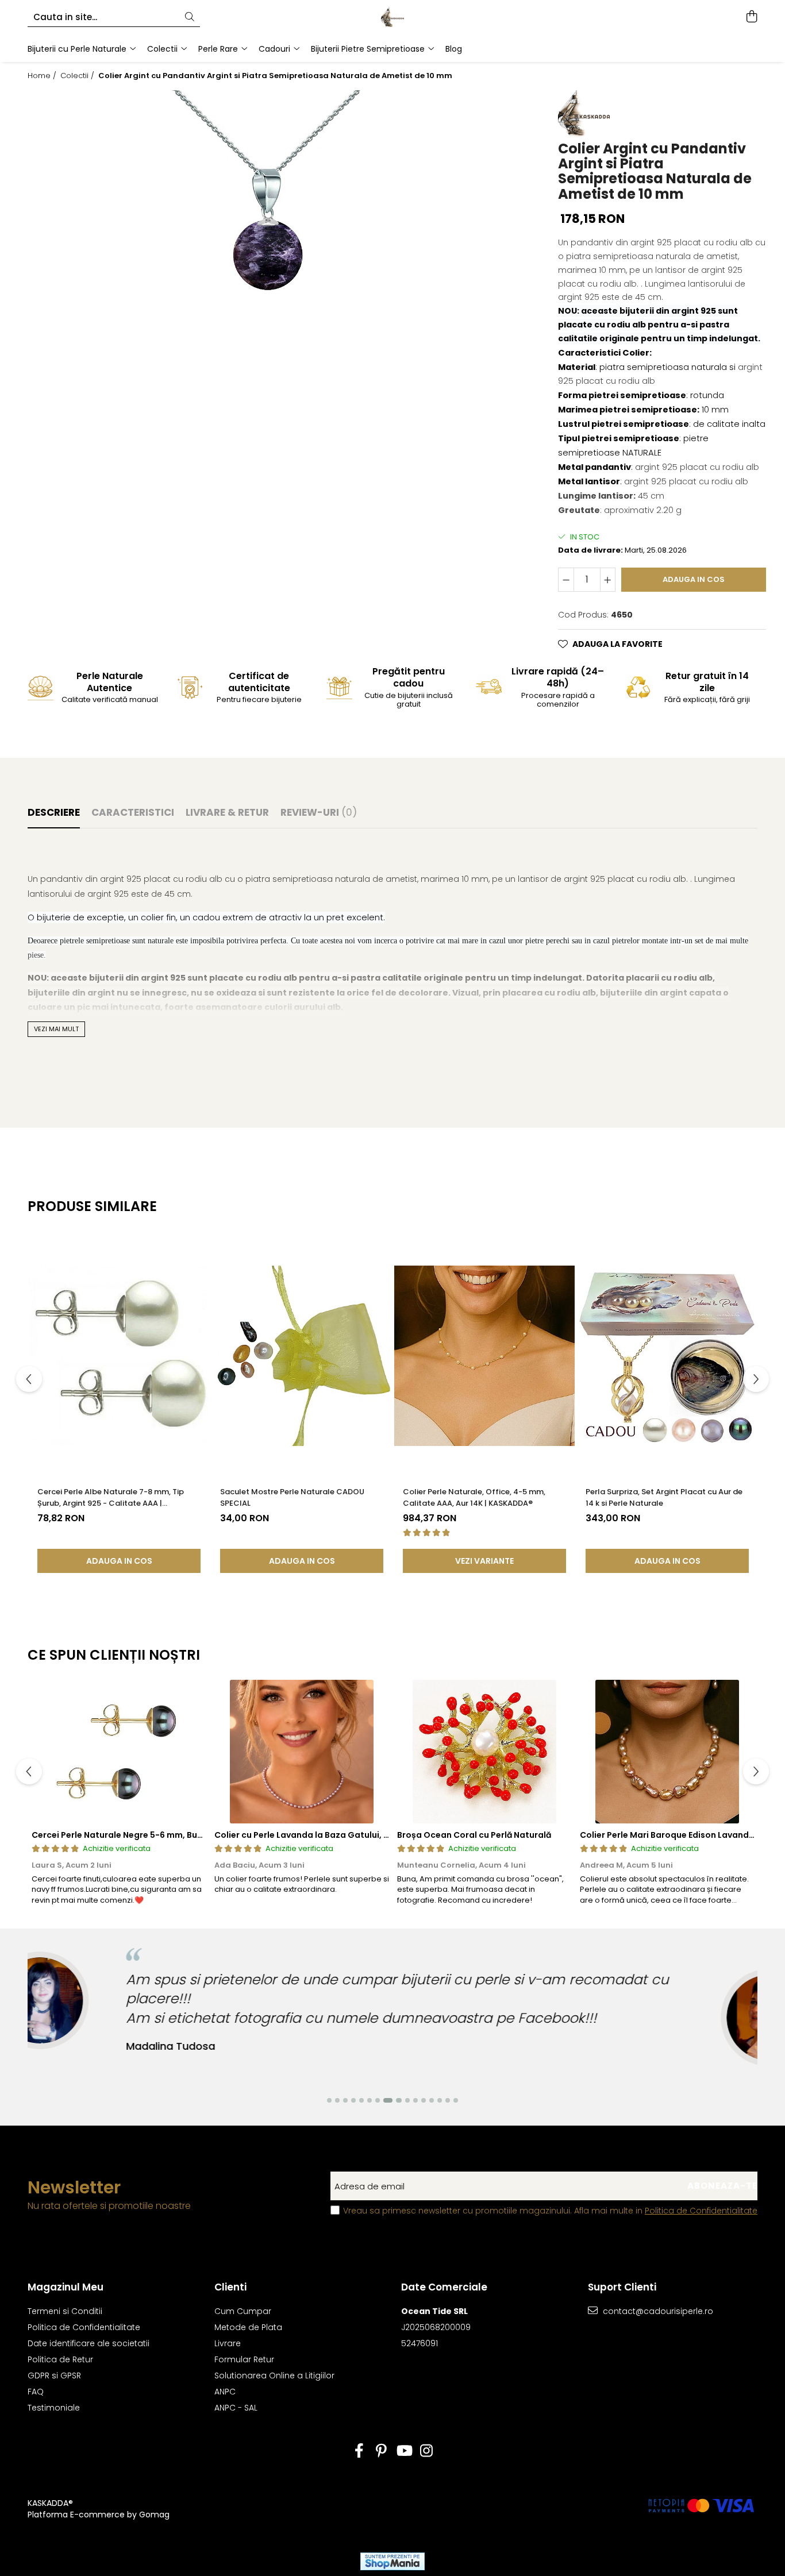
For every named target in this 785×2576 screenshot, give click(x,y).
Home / (43, 76)
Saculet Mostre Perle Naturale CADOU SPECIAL (292, 1497)
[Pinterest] (381, 2451)
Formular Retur (244, 2359)
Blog (454, 49)
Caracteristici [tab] (133, 812)
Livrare (228, 2343)
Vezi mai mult (56, 1029)
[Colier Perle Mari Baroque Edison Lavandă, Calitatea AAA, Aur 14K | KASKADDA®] (667, 1752)
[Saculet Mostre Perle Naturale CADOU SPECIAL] (302, 1356)
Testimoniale (54, 2408)
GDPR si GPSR (54, 2376)
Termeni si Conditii (65, 2311)
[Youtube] (404, 2451)
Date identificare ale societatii (88, 2343)
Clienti (230, 2287)
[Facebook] (359, 2451)
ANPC (225, 2392)
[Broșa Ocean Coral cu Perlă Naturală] (484, 1752)
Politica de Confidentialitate (701, 2211)
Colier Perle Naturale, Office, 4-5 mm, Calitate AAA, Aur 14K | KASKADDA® (474, 1497)
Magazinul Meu (66, 2287)
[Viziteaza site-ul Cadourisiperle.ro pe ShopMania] (392, 2561)
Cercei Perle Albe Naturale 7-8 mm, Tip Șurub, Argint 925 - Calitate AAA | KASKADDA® (111, 1498)
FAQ (36, 2392)
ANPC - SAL (236, 2408)
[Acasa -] (392, 17)
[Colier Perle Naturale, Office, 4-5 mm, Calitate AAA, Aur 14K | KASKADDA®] (484, 1356)
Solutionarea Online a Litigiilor (274, 2376)
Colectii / (78, 76)
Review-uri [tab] (319, 812)
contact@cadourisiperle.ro (657, 2311)
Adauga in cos (694, 579)
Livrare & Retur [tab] (227, 812)
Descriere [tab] (54, 812)
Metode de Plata (248, 2327)
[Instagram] (426, 2451)
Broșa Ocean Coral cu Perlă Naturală (474, 1835)
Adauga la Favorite (617, 644)
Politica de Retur (60, 2359)
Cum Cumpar (243, 2311)
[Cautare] (190, 18)
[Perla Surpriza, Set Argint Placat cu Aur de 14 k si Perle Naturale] (667, 1356)
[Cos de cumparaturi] (751, 17)
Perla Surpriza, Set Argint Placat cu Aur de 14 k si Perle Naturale (664, 1497)
